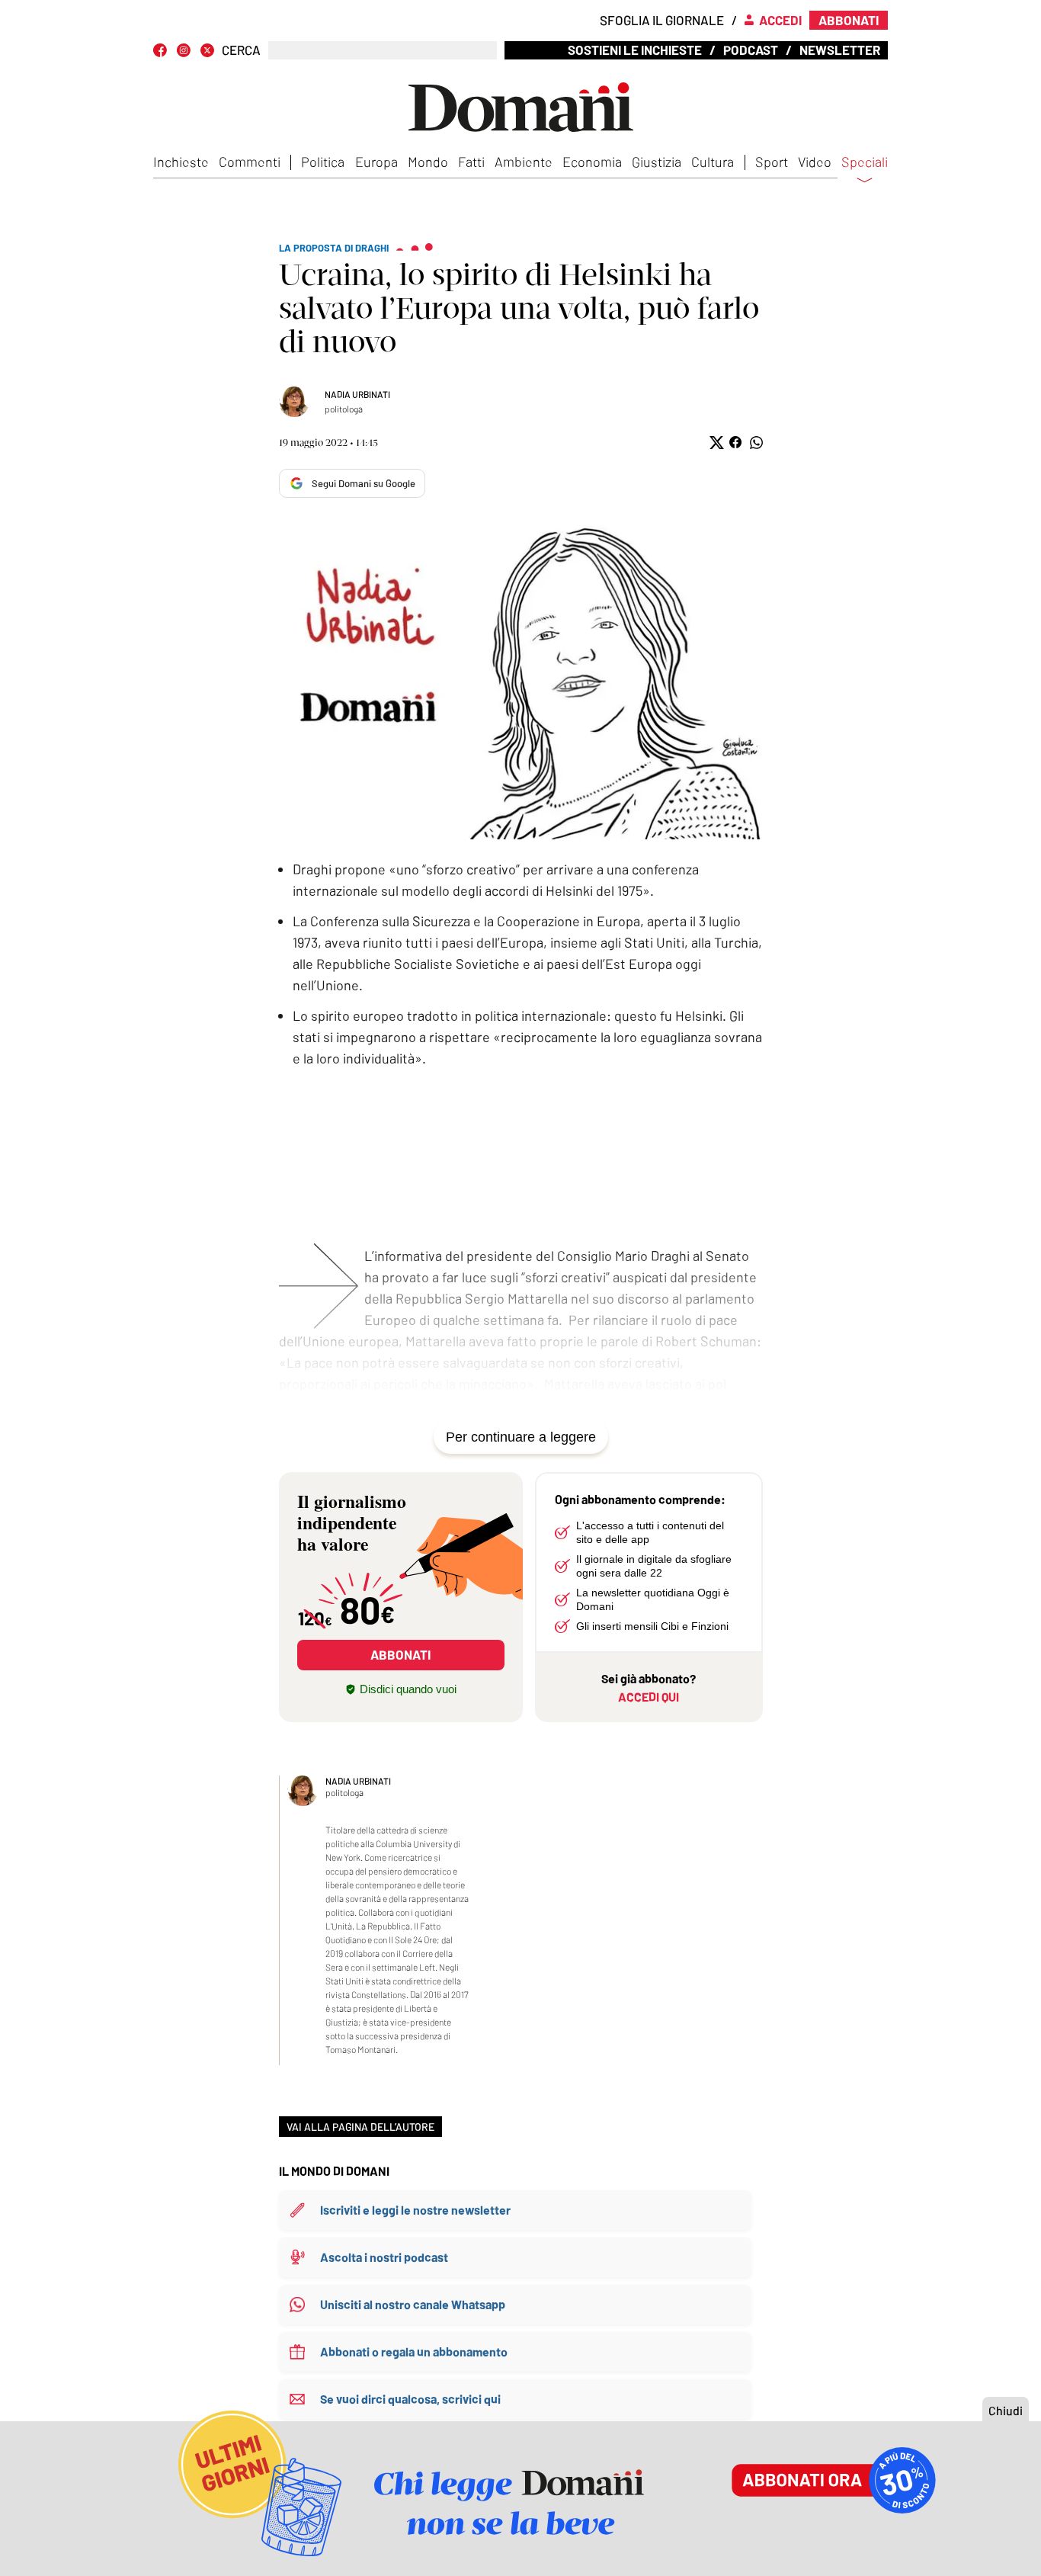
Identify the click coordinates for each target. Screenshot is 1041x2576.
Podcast (751, 50)
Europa (376, 162)
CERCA (241, 50)
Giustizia (657, 162)
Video (815, 162)
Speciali (865, 162)
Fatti (471, 162)
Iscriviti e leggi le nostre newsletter (415, 2210)
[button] (715, 443)
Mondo (428, 162)
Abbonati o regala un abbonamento (414, 2351)
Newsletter (840, 50)
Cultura (713, 162)
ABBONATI (400, 1654)
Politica (323, 162)
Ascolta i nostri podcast (384, 2257)
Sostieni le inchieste (635, 50)
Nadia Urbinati (357, 394)
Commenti (250, 162)
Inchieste (181, 162)
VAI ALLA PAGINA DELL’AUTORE (360, 2127)
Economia (592, 162)
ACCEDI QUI (649, 1697)
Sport (772, 162)
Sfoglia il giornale (662, 20)
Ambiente (524, 162)
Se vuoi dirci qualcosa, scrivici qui (410, 2399)
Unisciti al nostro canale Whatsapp (413, 2304)
